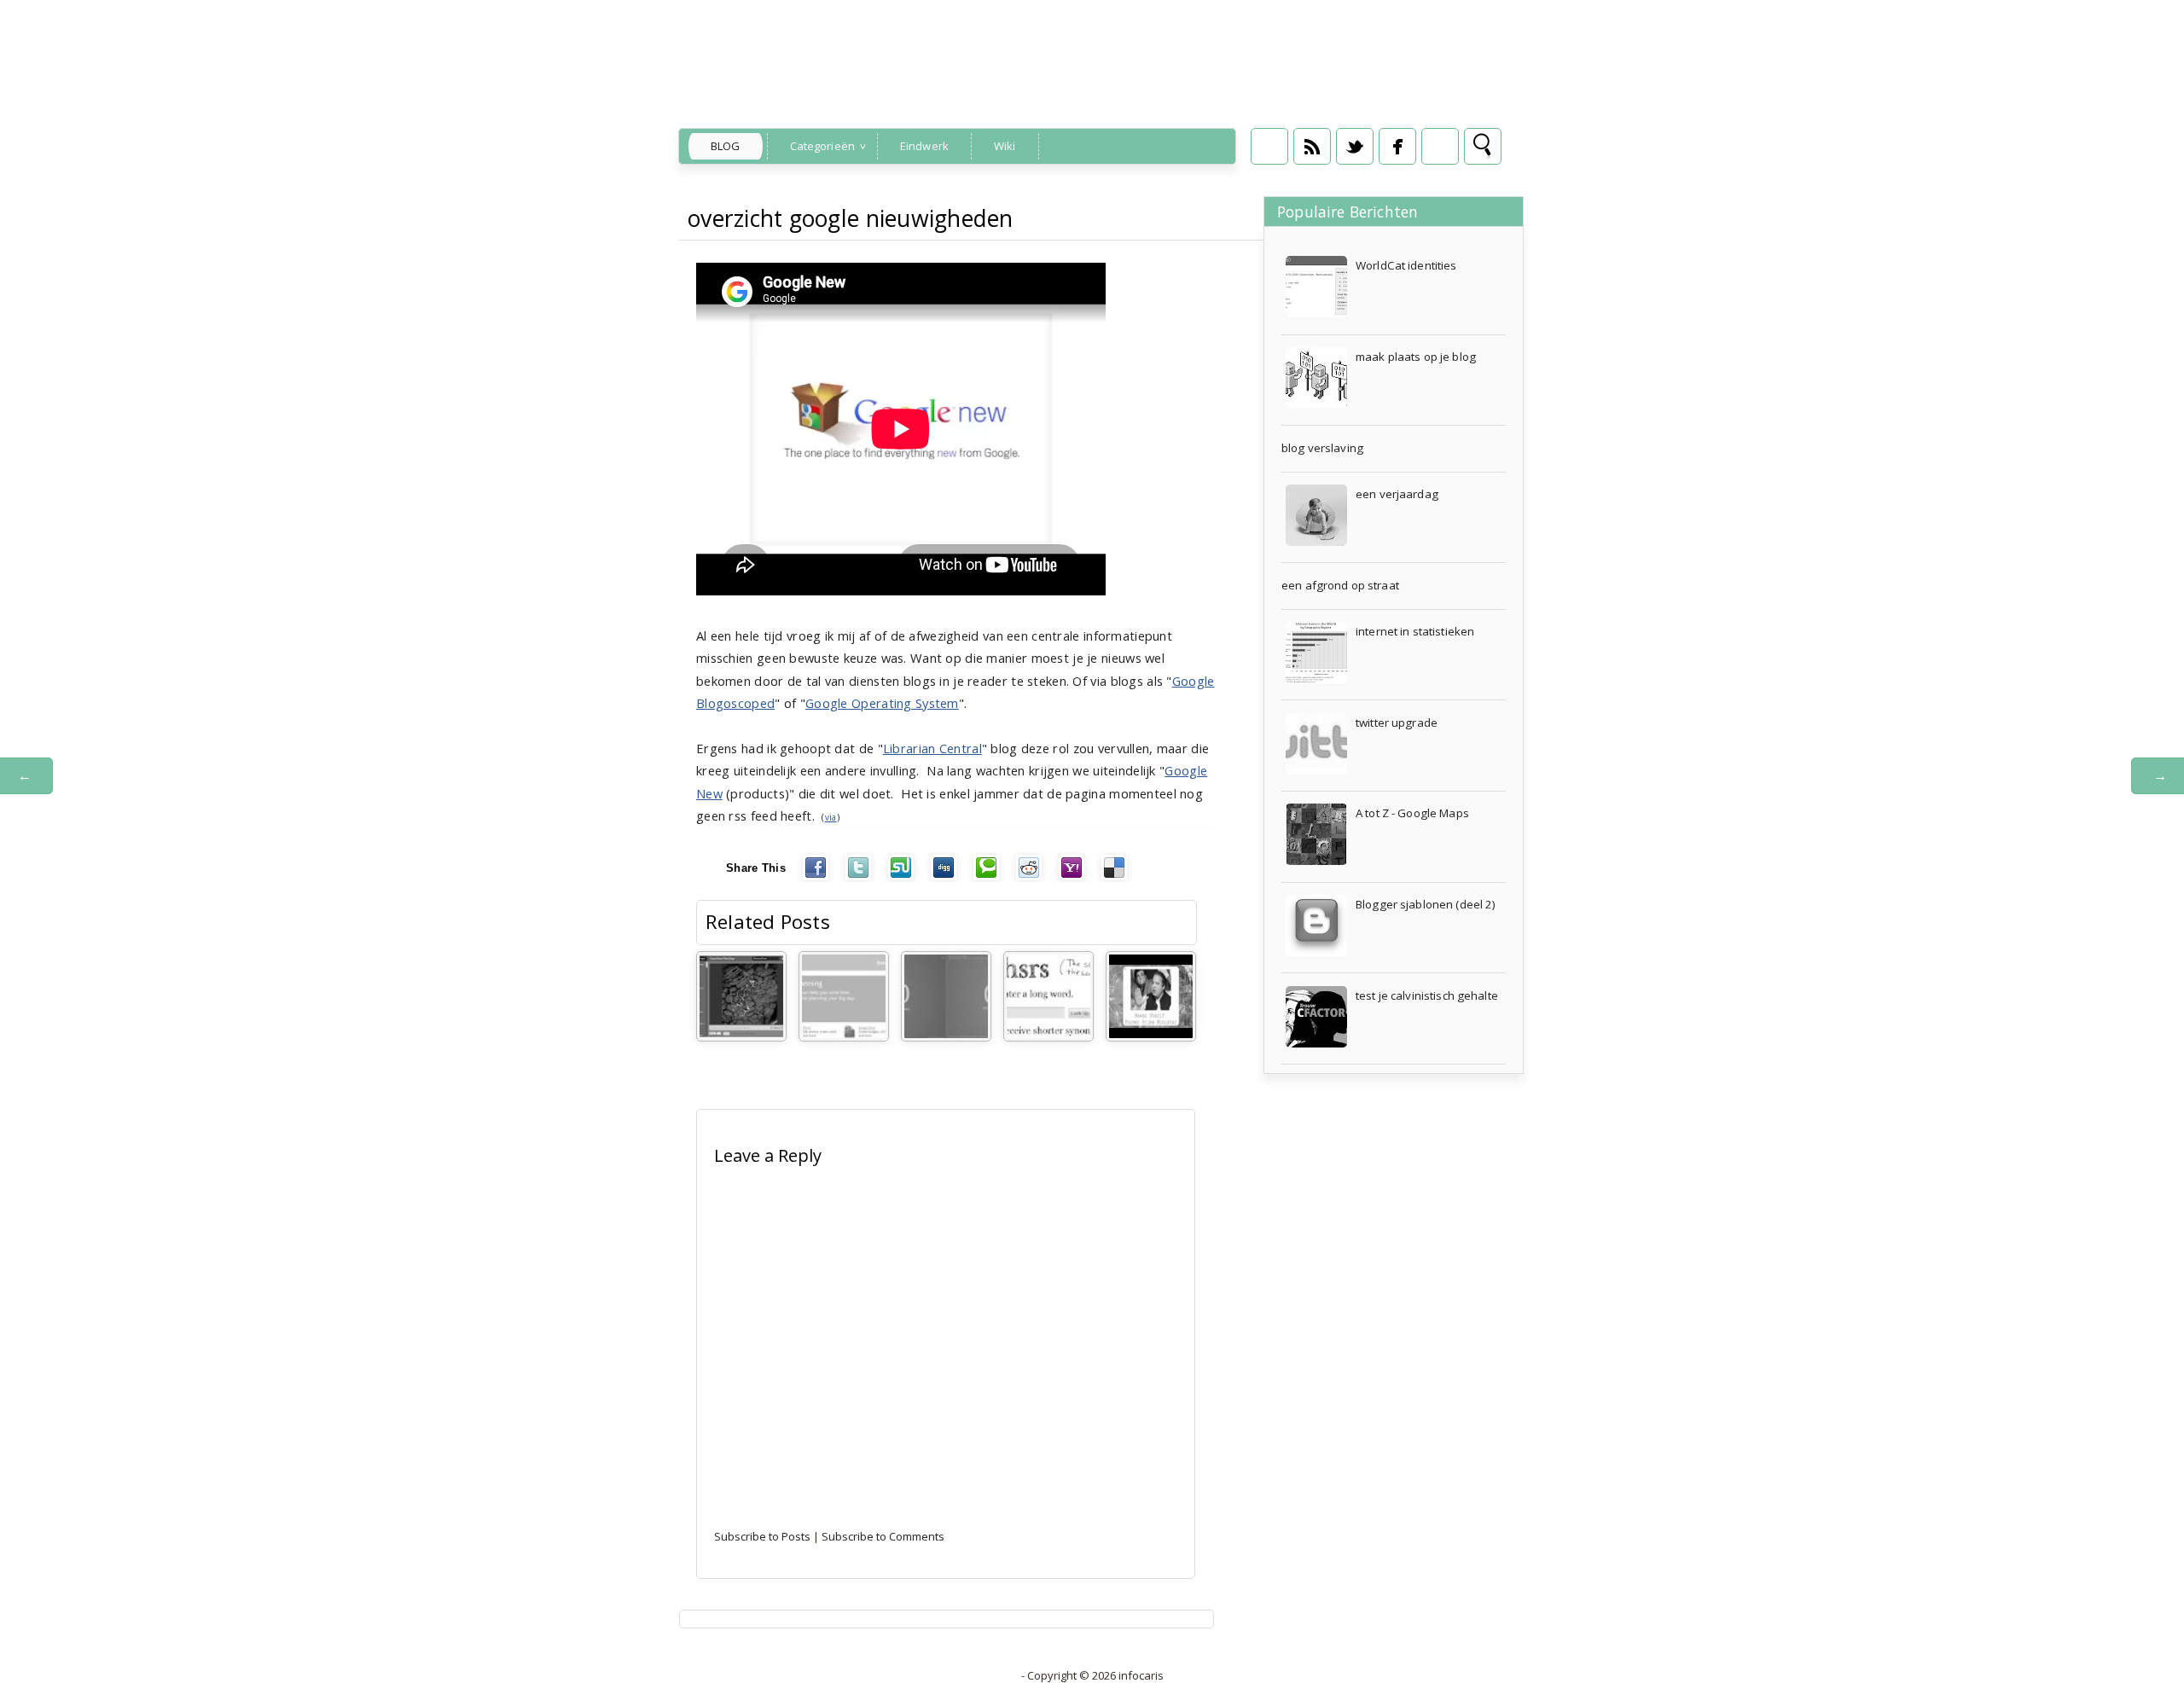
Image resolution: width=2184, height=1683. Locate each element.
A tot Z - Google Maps (1412, 813)
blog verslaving (1322, 448)
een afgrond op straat (1340, 585)
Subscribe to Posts (762, 1536)
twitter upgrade (1397, 723)
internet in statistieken (1415, 631)
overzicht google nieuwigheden (851, 218)
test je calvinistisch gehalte (1427, 995)
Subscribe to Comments (883, 1536)
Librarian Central (932, 748)
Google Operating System (882, 703)
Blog (726, 146)
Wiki (1005, 146)
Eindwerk (924, 146)
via (831, 817)
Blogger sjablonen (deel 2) (1426, 904)
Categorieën (822, 146)
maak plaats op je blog (1416, 357)
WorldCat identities (1406, 265)
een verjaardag (1397, 494)
